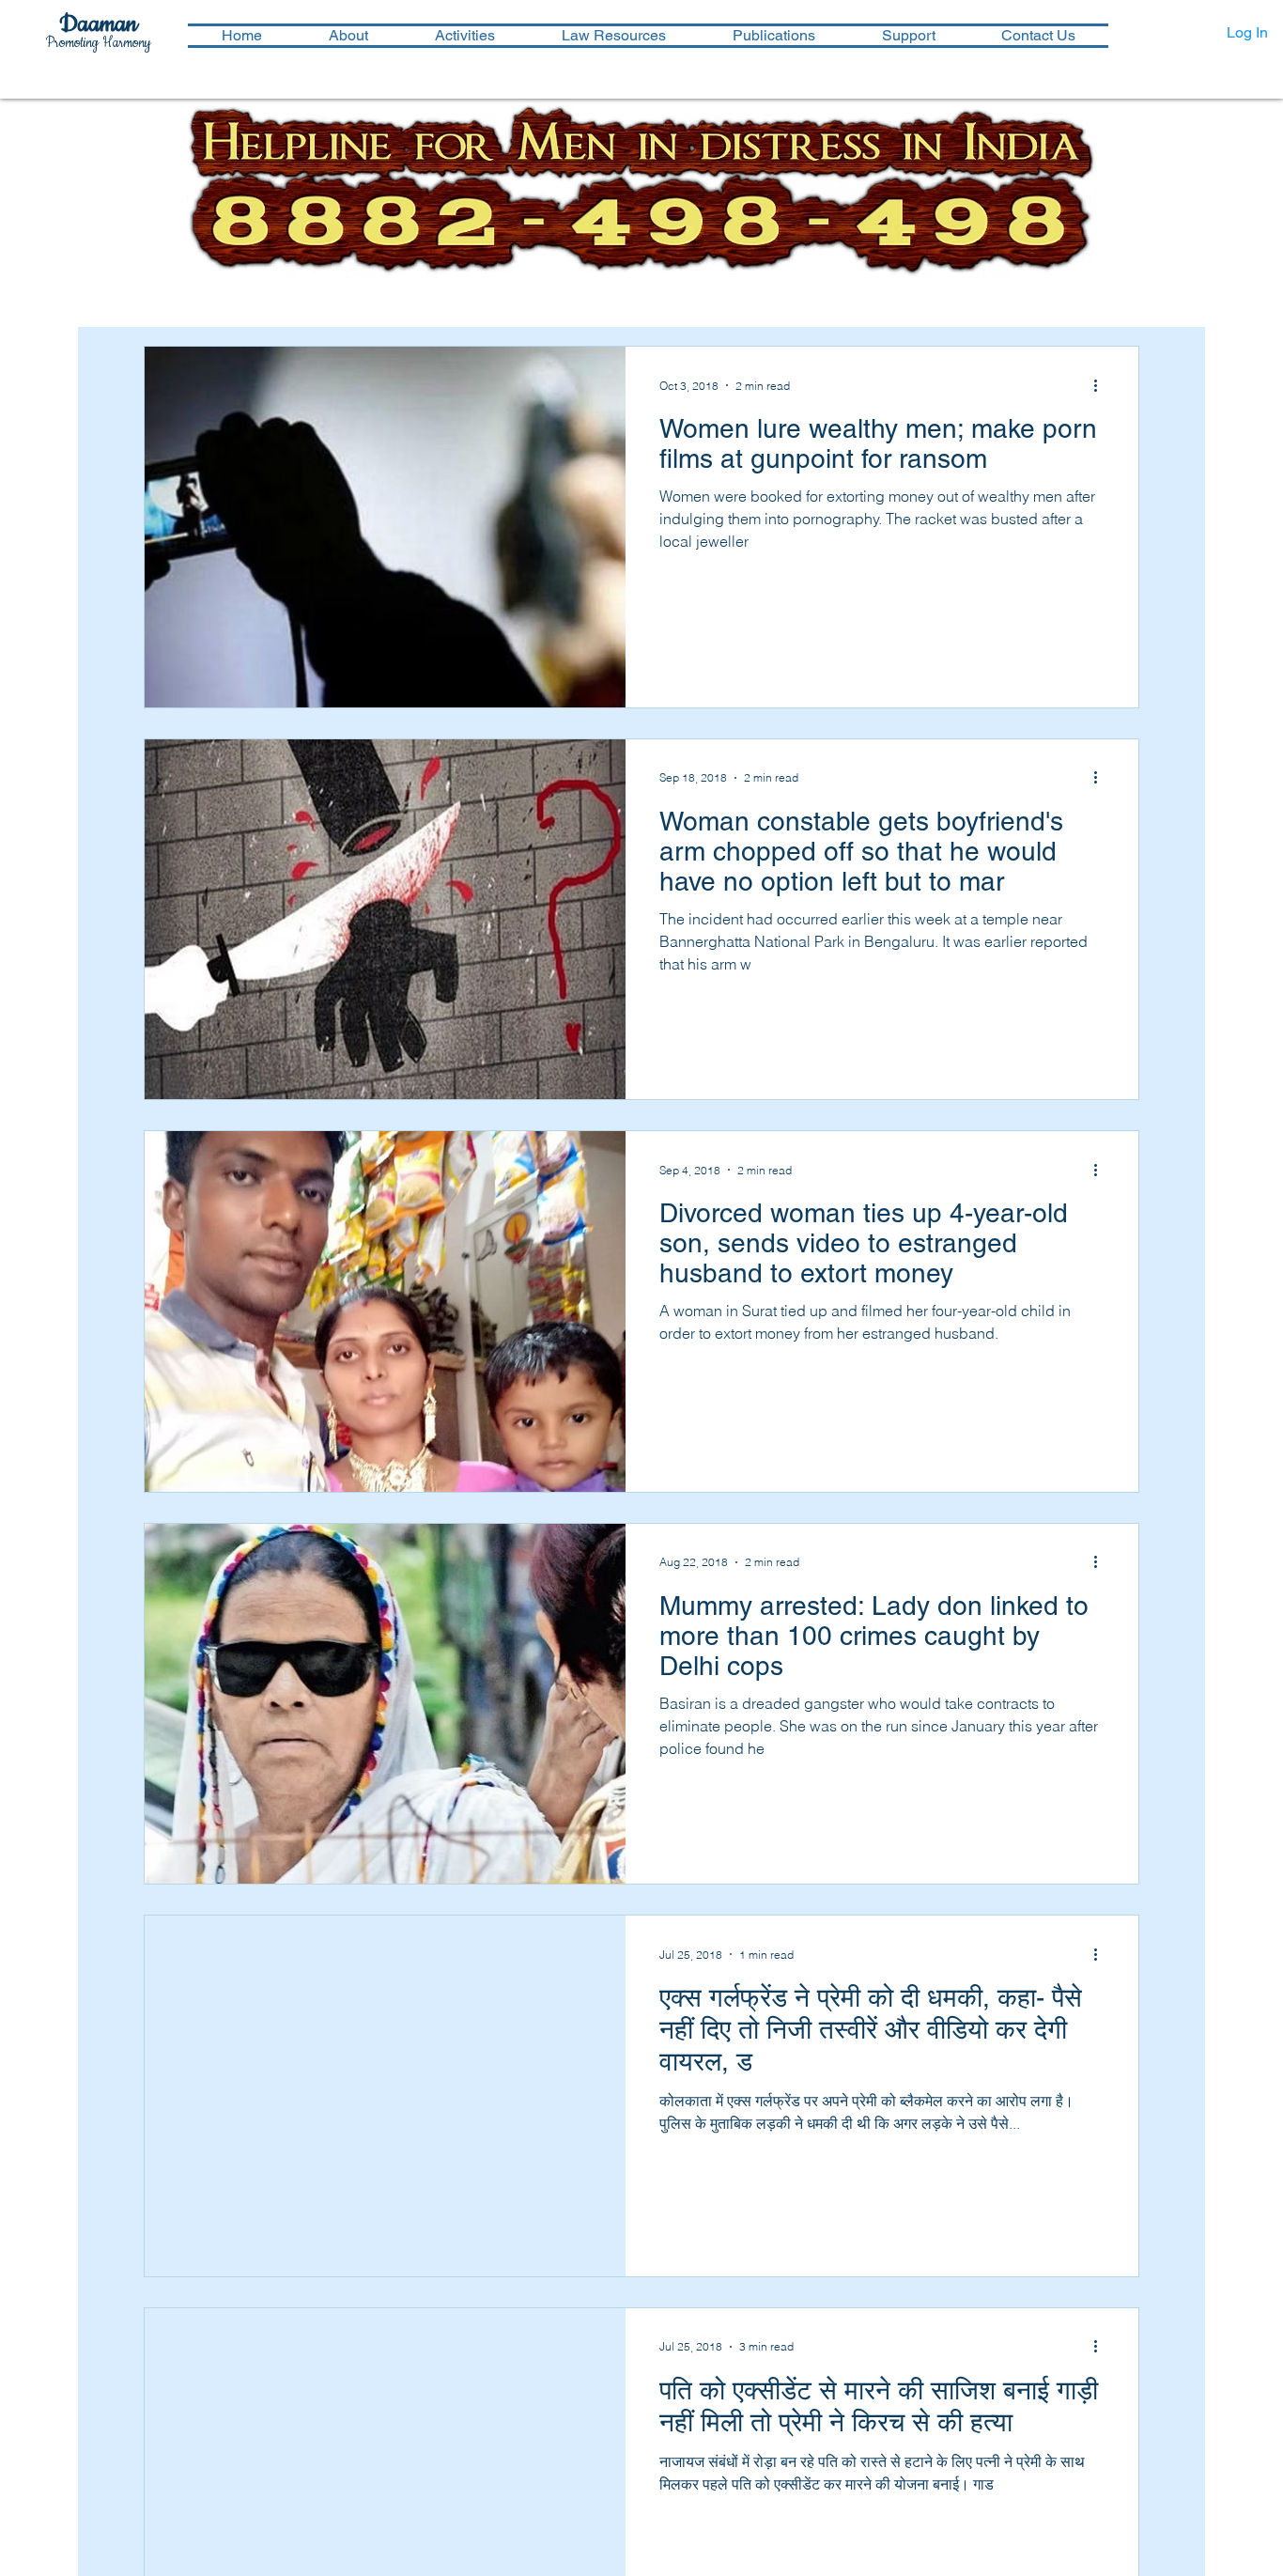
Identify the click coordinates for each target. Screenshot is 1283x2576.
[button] (464, 36)
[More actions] (1102, 385)
